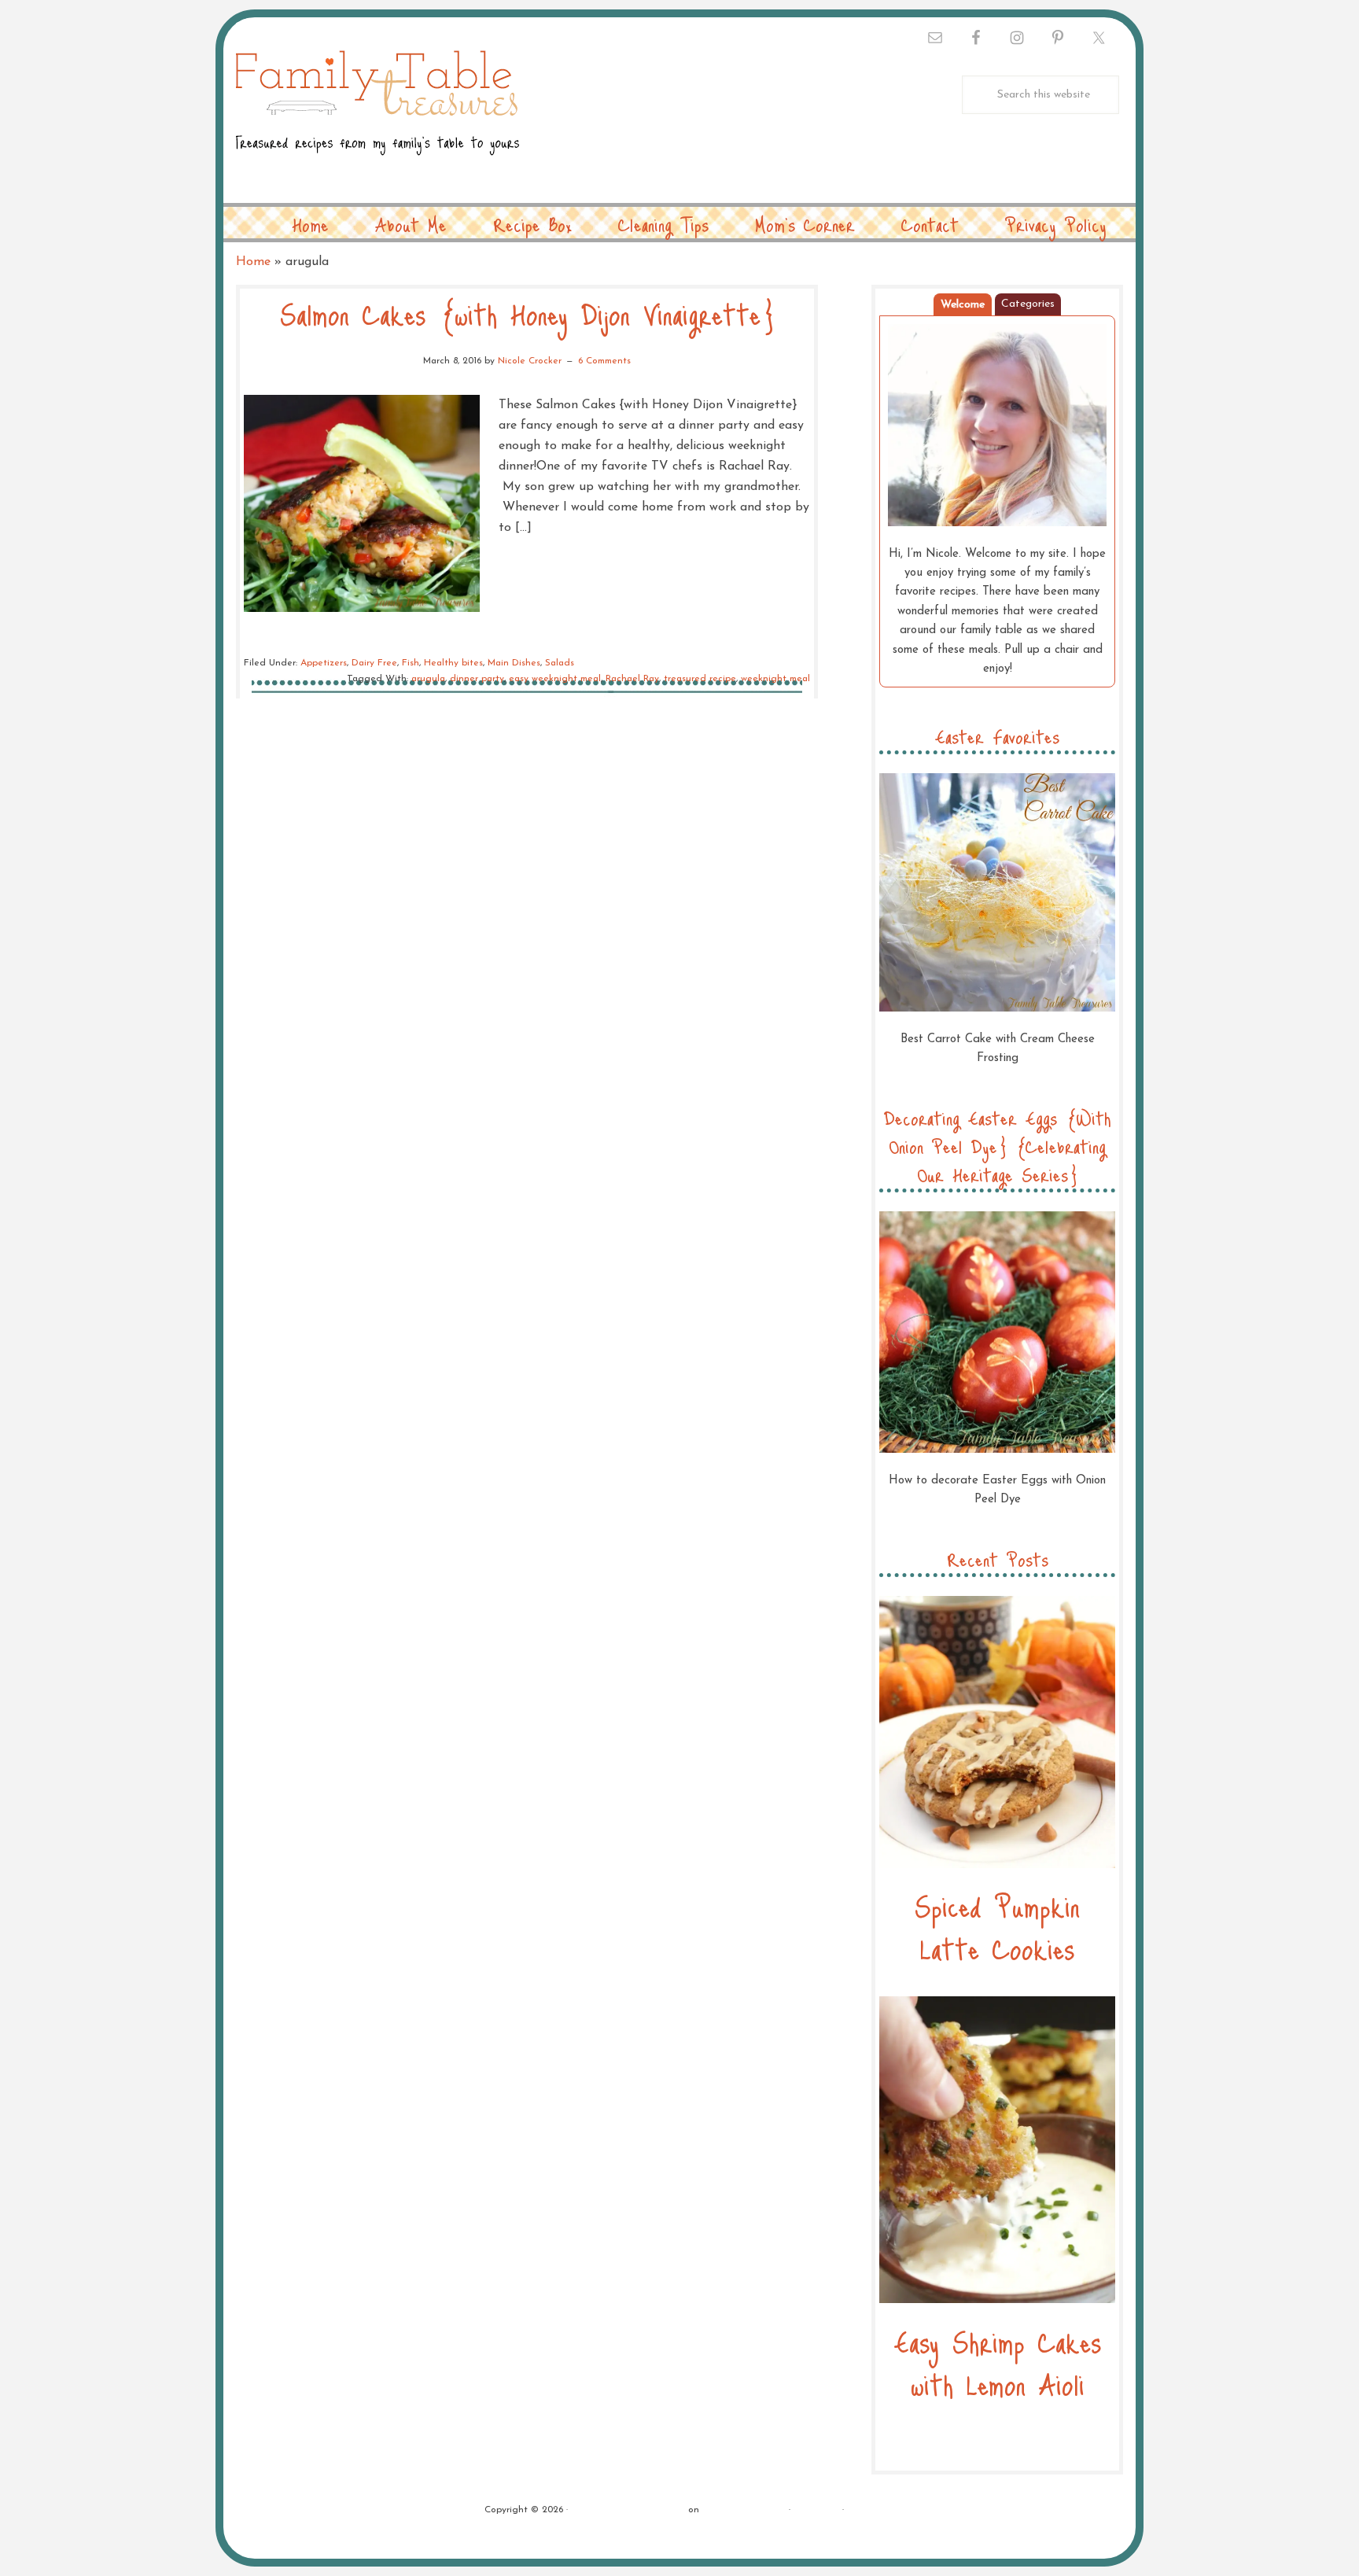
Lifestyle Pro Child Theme (628, 2510)
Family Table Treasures (377, 112)
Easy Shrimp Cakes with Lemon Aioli (998, 2362)
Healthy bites (453, 663)
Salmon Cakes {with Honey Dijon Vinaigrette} (527, 313)
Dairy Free (374, 663)
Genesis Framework (744, 2510)
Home (253, 262)
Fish (411, 663)
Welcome (963, 305)
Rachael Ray (632, 679)
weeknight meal (775, 679)
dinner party (477, 679)
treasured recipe (700, 679)
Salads (560, 663)
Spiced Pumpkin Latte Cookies (997, 1927)
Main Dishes (514, 663)
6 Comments (604, 361)
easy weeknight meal (555, 679)
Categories (1028, 304)
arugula (428, 679)
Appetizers (324, 663)
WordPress (816, 2510)
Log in (861, 2510)
